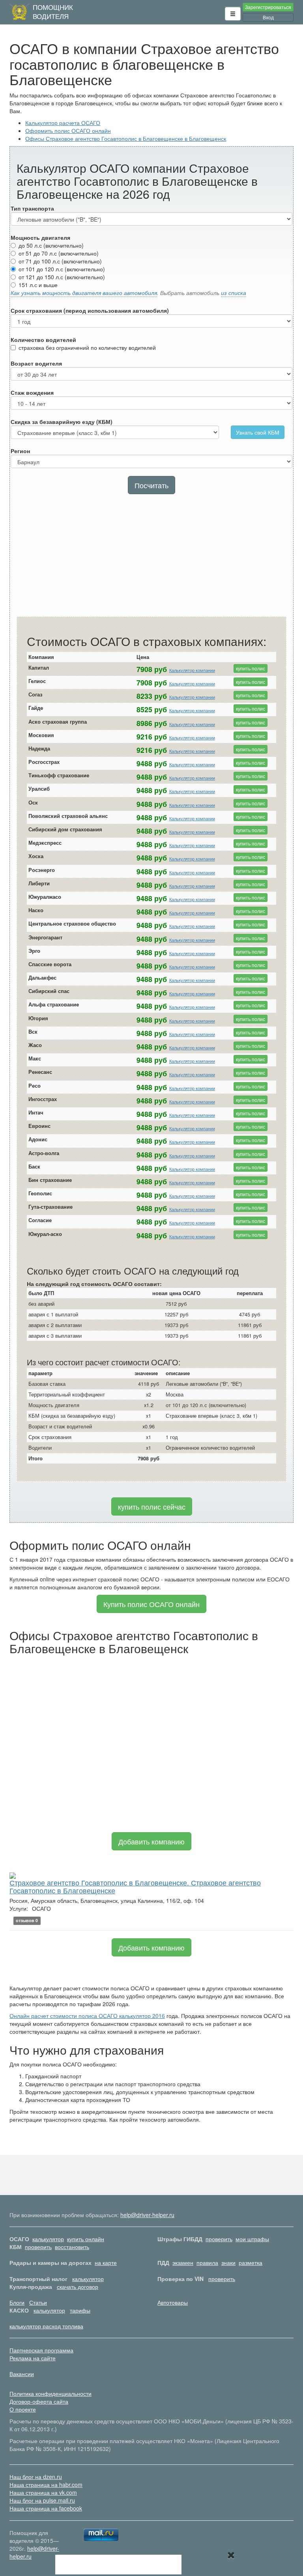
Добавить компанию (151, 1841)
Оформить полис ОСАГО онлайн (68, 131)
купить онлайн (86, 2239)
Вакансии (22, 2374)
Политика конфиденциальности (50, 2393)
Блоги (17, 2302)
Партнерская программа (41, 2350)
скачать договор (78, 2287)
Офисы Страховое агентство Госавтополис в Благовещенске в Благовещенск (126, 138)
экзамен (183, 2262)
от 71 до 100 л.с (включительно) (60, 261)
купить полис (251, 668)
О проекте (23, 2409)
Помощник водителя (53, 12)
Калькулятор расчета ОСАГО (63, 123)
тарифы (80, 2310)
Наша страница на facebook (46, 2508)
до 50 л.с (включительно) (51, 245)
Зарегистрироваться (268, 7)
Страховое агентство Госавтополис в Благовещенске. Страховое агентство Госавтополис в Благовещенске (135, 1886)
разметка (251, 2262)
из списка (234, 293)
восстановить (72, 2247)
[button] (233, 14)
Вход (268, 17)
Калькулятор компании (192, 670)
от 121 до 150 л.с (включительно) (62, 277)
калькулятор (48, 2239)
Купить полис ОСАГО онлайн (151, 1604)
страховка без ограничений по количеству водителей (87, 347)
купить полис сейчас (152, 1506)
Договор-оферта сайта (39, 2401)
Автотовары (173, 2302)
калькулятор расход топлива (46, 2326)
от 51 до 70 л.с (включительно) (59, 253)
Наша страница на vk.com (43, 2492)
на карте (106, 2262)
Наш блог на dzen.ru (36, 2477)
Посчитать (151, 485)
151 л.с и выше (38, 285)
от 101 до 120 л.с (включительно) (62, 269)
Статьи (38, 2302)
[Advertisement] (151, 557)
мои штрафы (252, 2239)
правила (207, 2262)
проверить (219, 2239)
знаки (228, 2262)
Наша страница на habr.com (46, 2485)
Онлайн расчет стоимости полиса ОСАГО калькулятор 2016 (87, 2016)
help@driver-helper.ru (147, 2215)
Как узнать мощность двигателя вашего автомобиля (84, 293)
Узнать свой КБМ (258, 432)
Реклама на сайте (33, 2358)
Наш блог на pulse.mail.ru (42, 2500)
